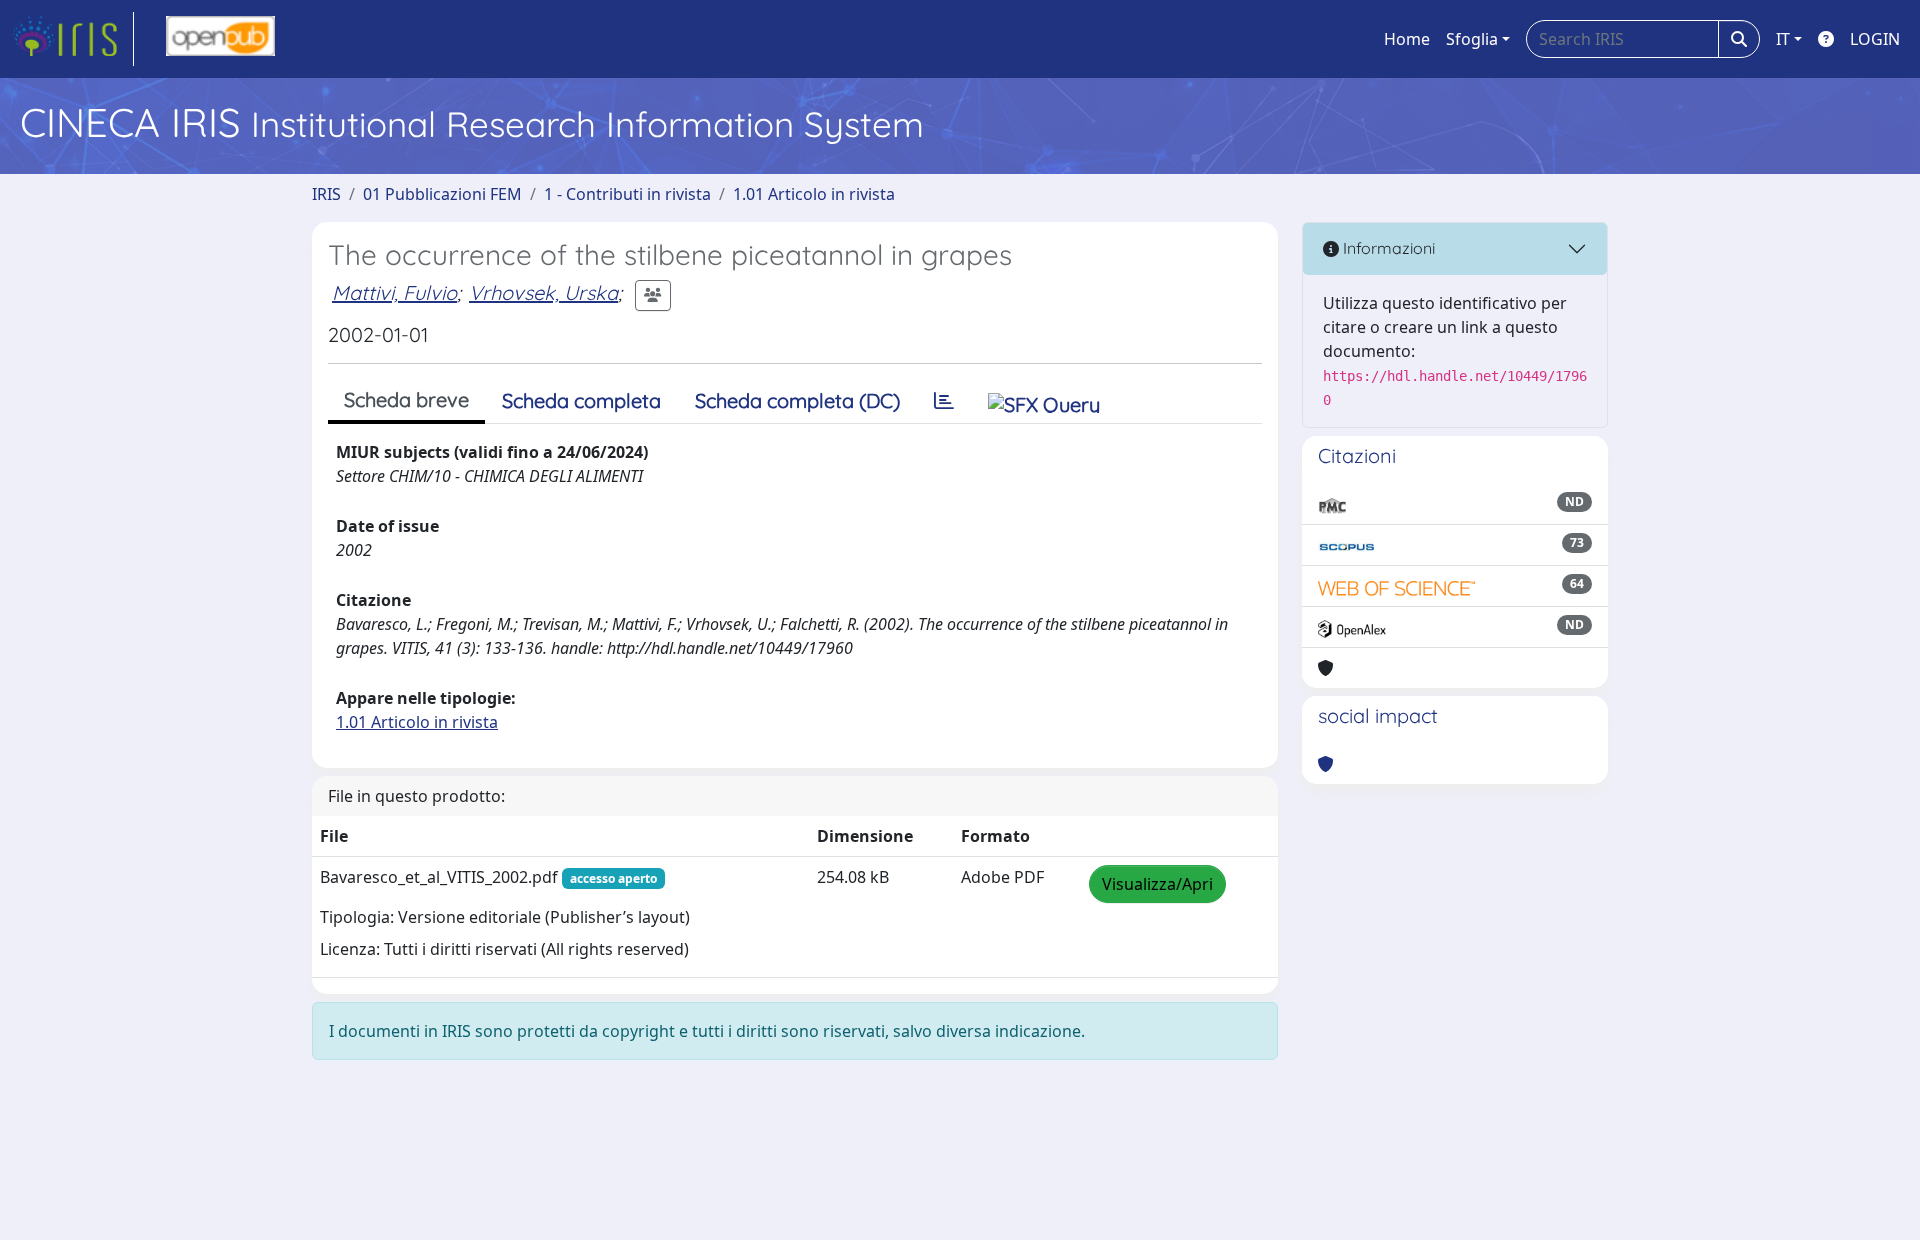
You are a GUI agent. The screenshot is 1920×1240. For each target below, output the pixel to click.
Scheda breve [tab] (406, 399)
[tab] (944, 401)
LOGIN (1875, 39)
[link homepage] (73, 39)
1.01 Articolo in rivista (814, 194)
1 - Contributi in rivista (627, 194)
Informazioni (1387, 248)
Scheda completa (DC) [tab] (797, 400)
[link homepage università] (220, 39)
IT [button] (1783, 39)
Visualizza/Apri (1157, 884)
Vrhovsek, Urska (543, 292)
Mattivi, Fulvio (394, 292)
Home (1407, 39)
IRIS (326, 194)
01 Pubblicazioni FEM (442, 194)
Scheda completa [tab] (581, 400)
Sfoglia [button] (1472, 39)
